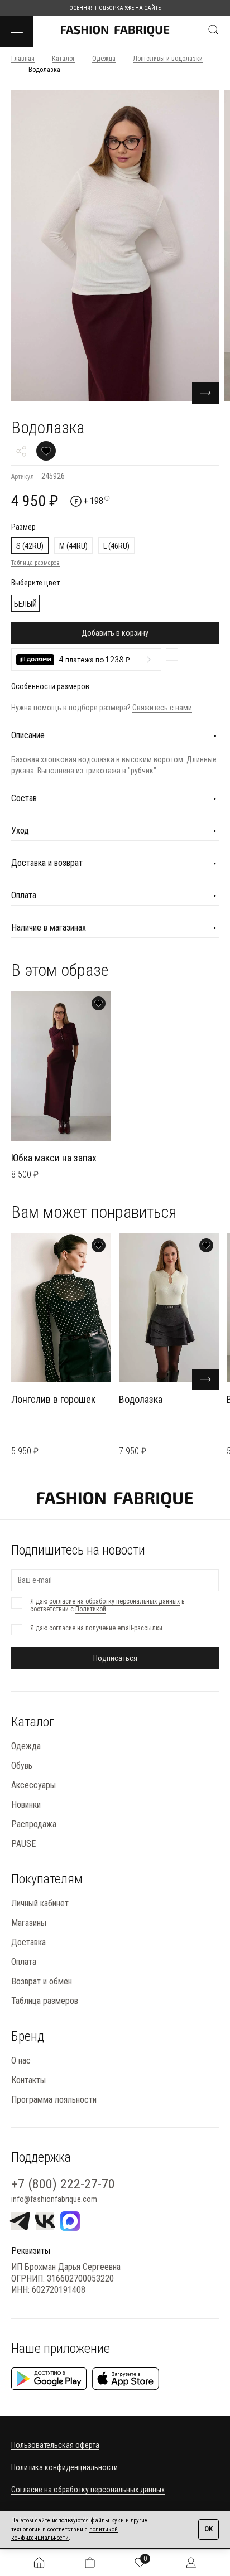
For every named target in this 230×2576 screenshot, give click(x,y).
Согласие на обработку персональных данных (88, 2490)
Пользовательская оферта (55, 2445)
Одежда (26, 1746)
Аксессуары (33, 1785)
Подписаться (115, 1658)
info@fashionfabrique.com (54, 2199)
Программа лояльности (54, 2100)
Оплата (24, 1962)
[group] (115, 246)
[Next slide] (205, 393)
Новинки (26, 1805)
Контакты (28, 2080)
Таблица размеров (35, 563)
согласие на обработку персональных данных (114, 1601)
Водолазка (141, 1399)
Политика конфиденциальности (64, 2467)
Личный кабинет (40, 1903)
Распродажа (34, 1824)
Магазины (29, 1923)
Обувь (22, 1766)
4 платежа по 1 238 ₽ (94, 660)
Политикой (91, 1609)
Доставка (28, 1942)
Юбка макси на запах (54, 1158)
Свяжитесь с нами (162, 708)
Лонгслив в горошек (53, 1399)
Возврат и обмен (42, 1981)
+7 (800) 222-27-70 (63, 2184)
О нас (21, 2061)
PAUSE (23, 1844)
